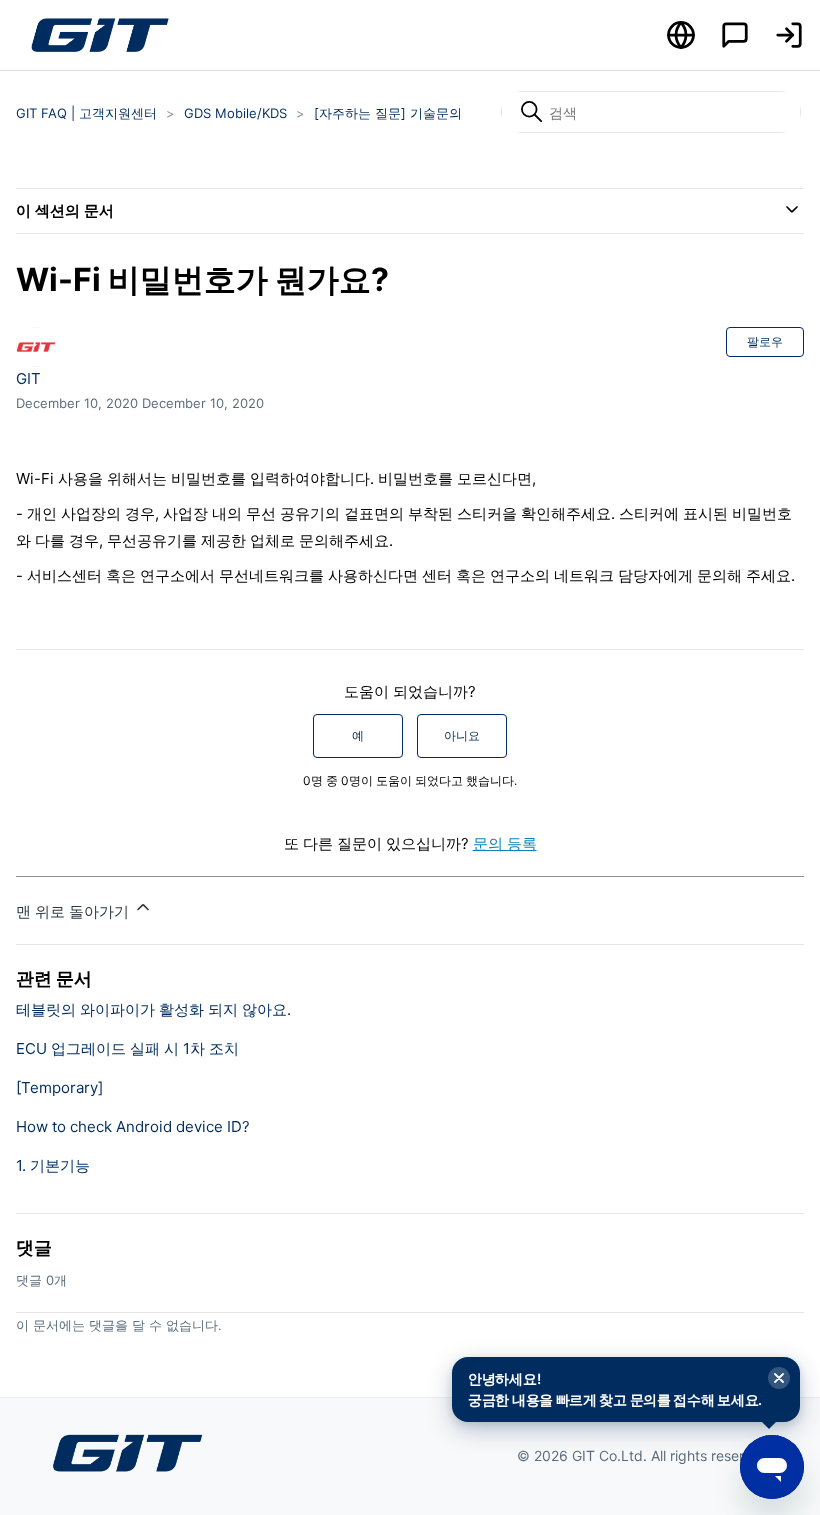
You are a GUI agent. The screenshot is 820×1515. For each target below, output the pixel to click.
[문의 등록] (735, 35)
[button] (789, 35)
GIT (28, 378)
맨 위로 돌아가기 (74, 911)
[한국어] (681, 35)
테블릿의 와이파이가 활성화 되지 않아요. (153, 1009)
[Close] (779, 1379)
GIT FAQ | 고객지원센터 (86, 113)
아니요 (462, 735)
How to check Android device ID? (133, 1126)
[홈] (99, 35)
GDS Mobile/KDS (235, 113)
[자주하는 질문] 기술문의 (388, 113)
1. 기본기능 (53, 1165)
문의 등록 (505, 843)
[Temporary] (59, 1087)
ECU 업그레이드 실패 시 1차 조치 (127, 1048)
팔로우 (765, 341)
